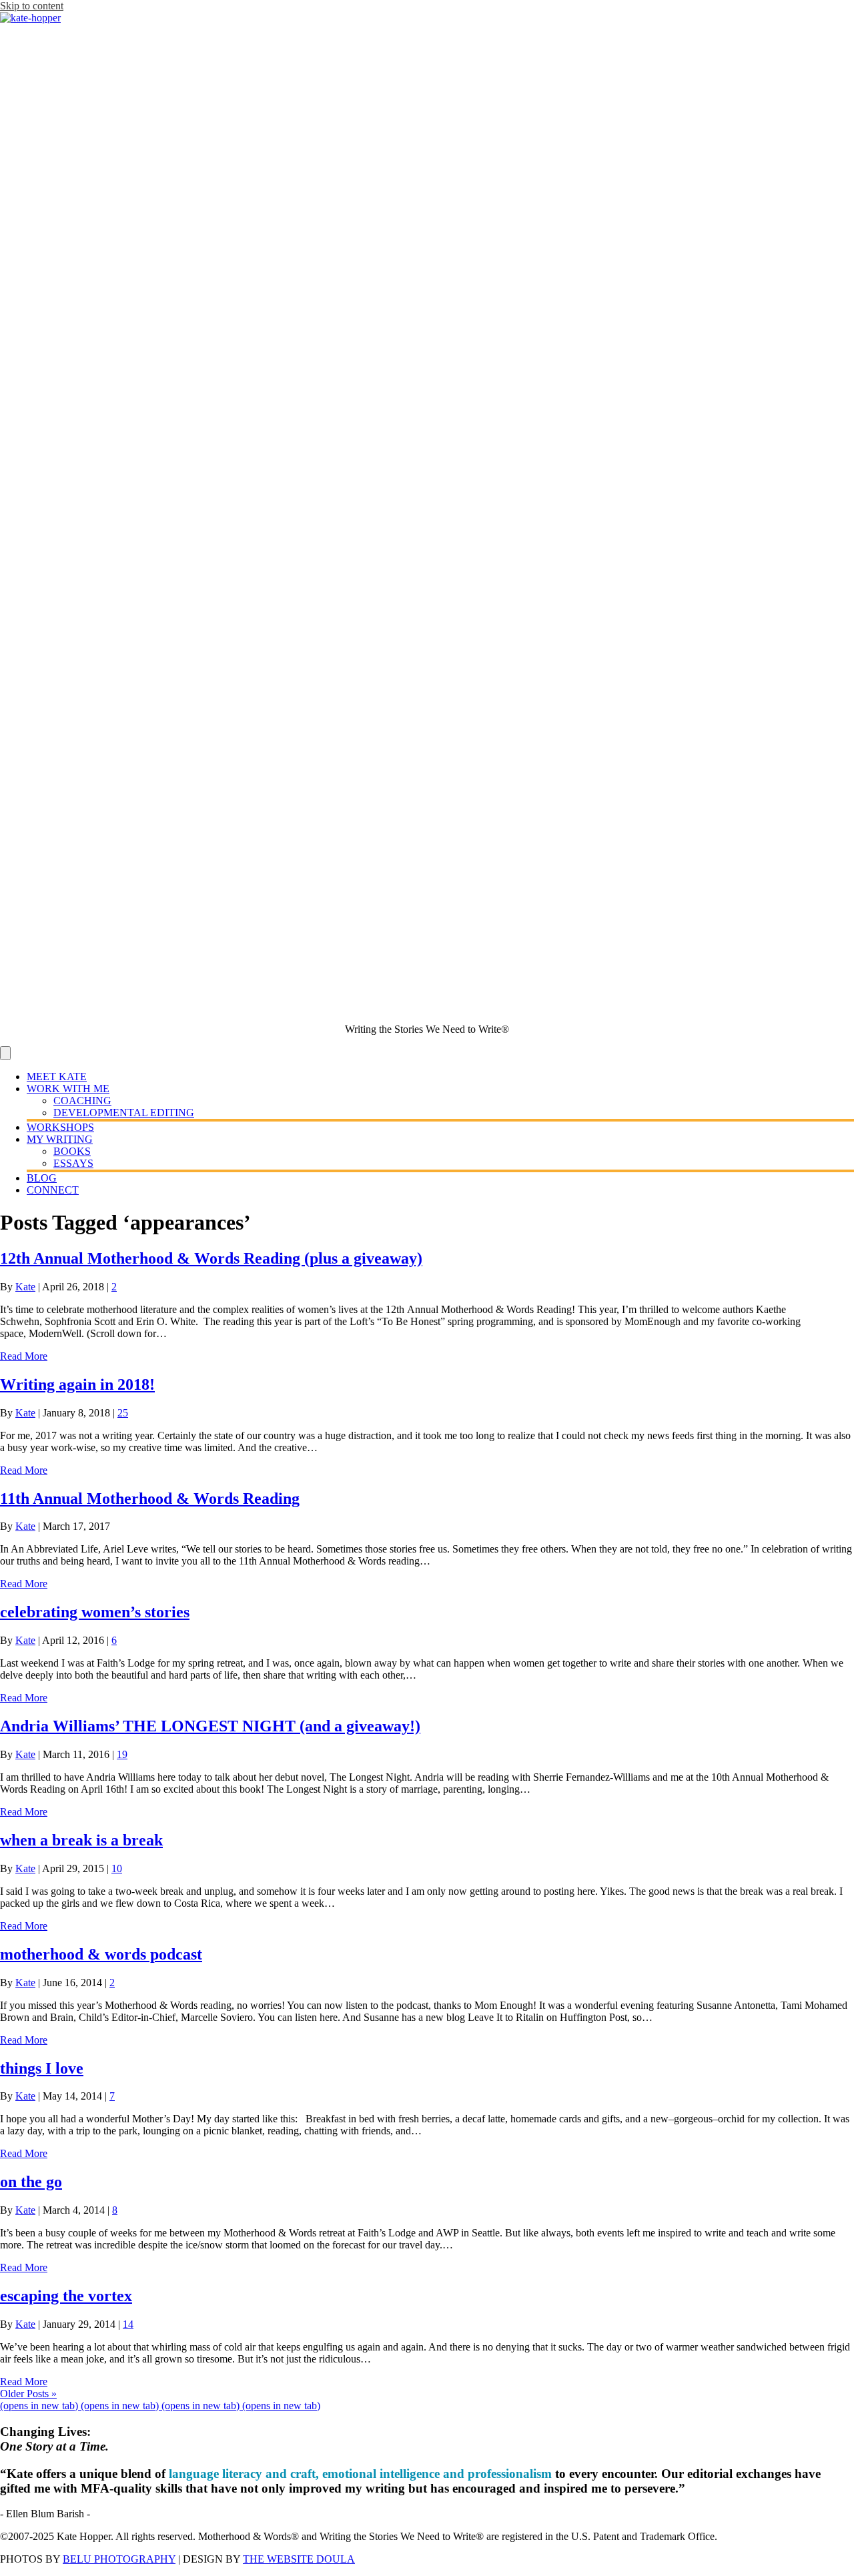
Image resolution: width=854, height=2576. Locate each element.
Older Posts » (28, 2394)
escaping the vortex (66, 2296)
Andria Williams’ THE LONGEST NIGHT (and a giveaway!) (210, 1726)
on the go (31, 2182)
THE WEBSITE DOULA (299, 2559)
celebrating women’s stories (95, 1612)
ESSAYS (73, 1163)
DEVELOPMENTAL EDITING (124, 1113)
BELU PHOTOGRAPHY (119, 2559)
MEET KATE (57, 1077)
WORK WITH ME (68, 1089)
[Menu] (5, 1053)
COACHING (82, 1101)
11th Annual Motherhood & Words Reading (150, 1498)
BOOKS (72, 1151)
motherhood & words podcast (101, 1954)
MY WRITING (60, 1139)
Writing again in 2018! (77, 1384)
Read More (24, 1356)
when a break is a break (81, 1840)
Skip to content (32, 6)
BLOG (42, 1178)
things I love (42, 2068)
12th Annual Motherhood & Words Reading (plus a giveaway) (211, 1258)
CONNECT (53, 1190)
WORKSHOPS (60, 1127)
